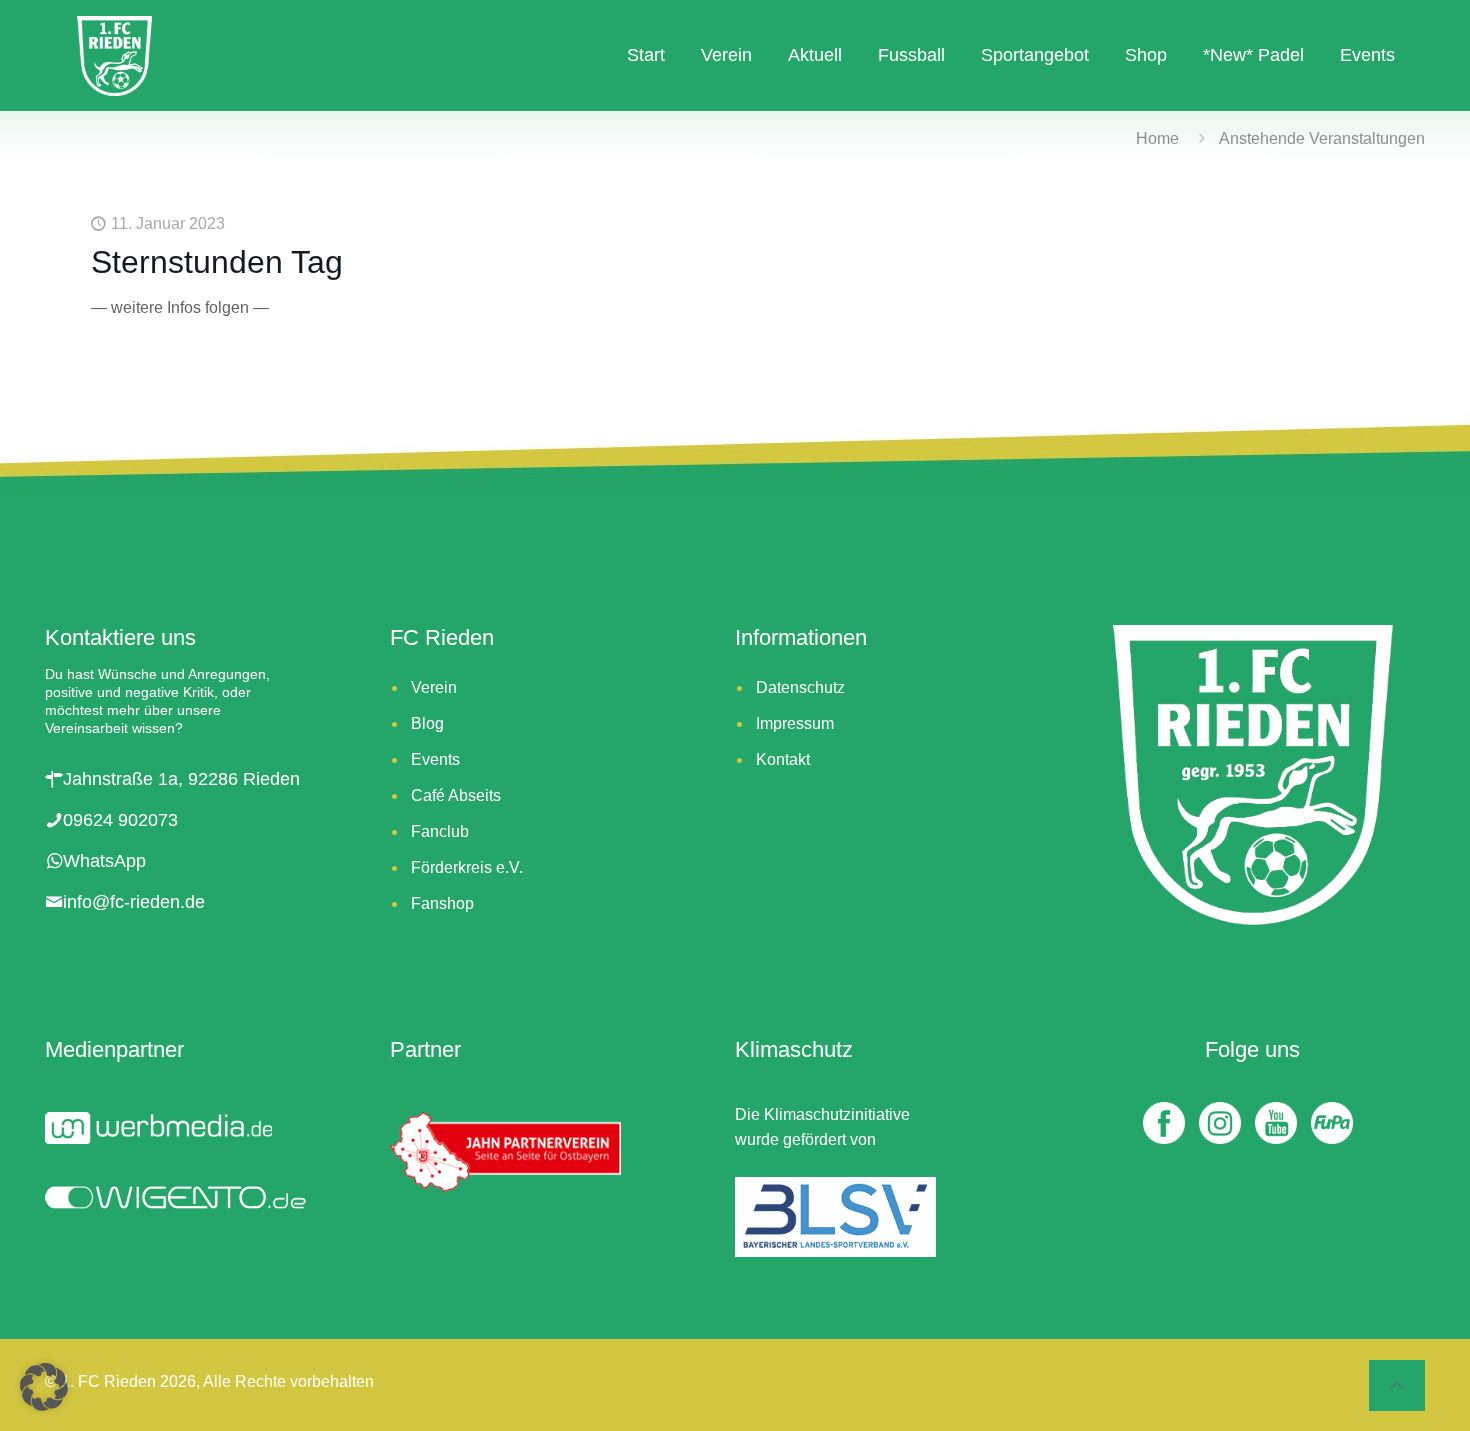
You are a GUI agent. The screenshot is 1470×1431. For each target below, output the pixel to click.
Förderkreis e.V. (467, 867)
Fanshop (442, 903)
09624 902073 (120, 820)
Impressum (795, 723)
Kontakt (783, 759)
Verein (434, 687)
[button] (44, 1387)
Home (1157, 138)
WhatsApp (104, 861)
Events (435, 759)
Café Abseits (456, 795)
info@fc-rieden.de (134, 902)
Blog (427, 723)
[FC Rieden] (114, 55)
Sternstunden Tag (217, 262)
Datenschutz (800, 687)
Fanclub (440, 831)
